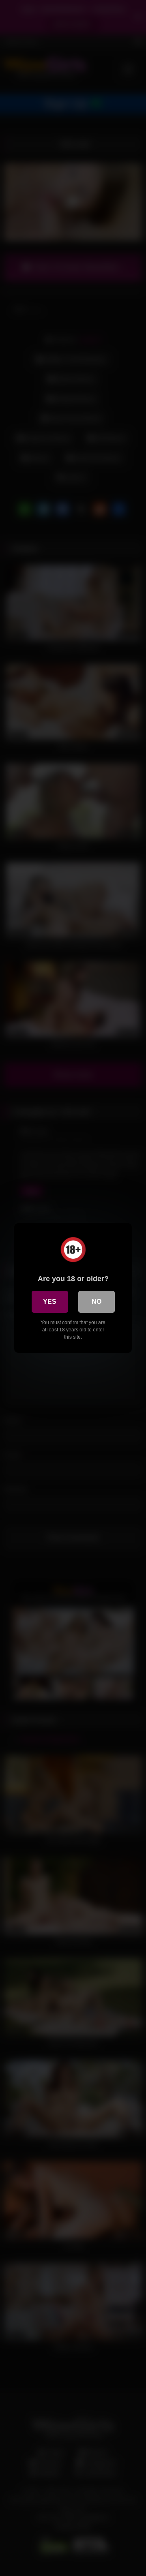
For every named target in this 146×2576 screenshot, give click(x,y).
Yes (50, 1302)
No (97, 1302)
